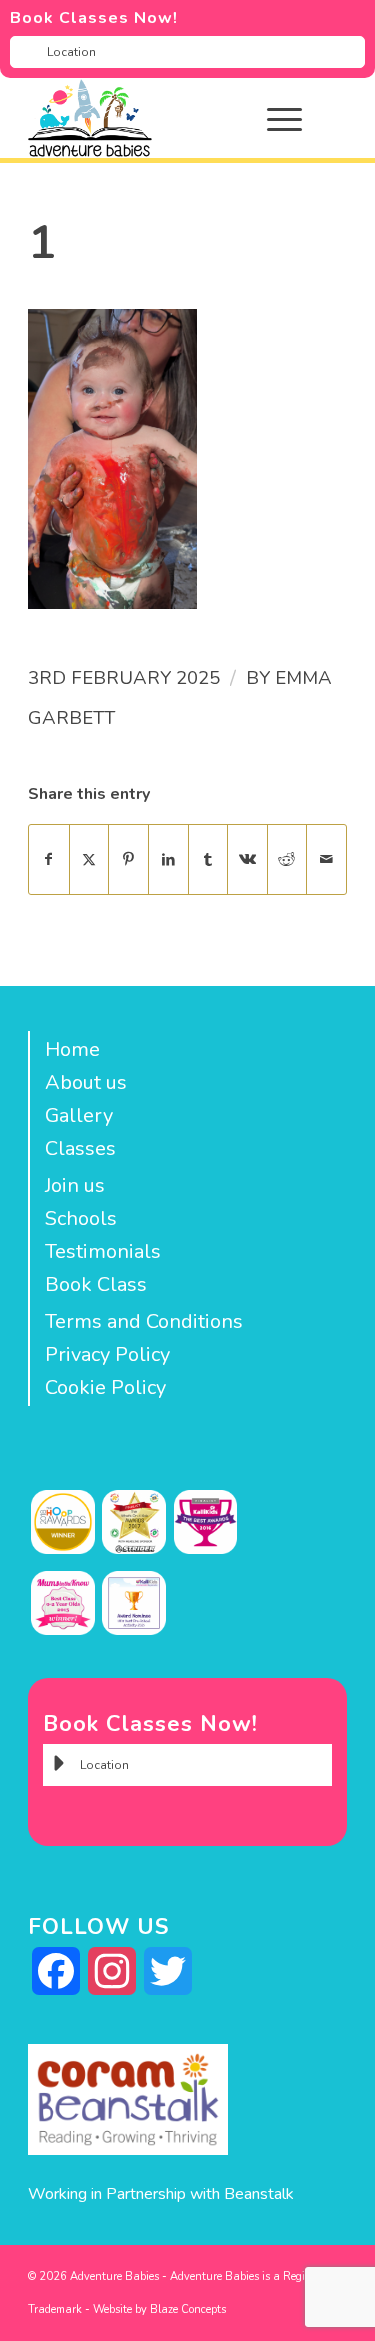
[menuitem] (299, 118)
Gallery (79, 1115)
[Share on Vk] (247, 859)
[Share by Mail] (326, 859)
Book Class (96, 1284)
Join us (75, 1185)
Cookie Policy (105, 1387)
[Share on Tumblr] (208, 859)
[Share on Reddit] (287, 859)
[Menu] (274, 118)
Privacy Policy (107, 1354)
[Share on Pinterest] (128, 859)
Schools (81, 1218)
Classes (80, 1148)
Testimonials (103, 1251)
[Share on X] (89, 859)
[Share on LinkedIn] (168, 859)
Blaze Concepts (188, 2309)
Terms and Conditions (144, 1321)
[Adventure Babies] (155, 118)
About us (86, 1082)
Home (72, 1049)
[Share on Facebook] (49, 859)
